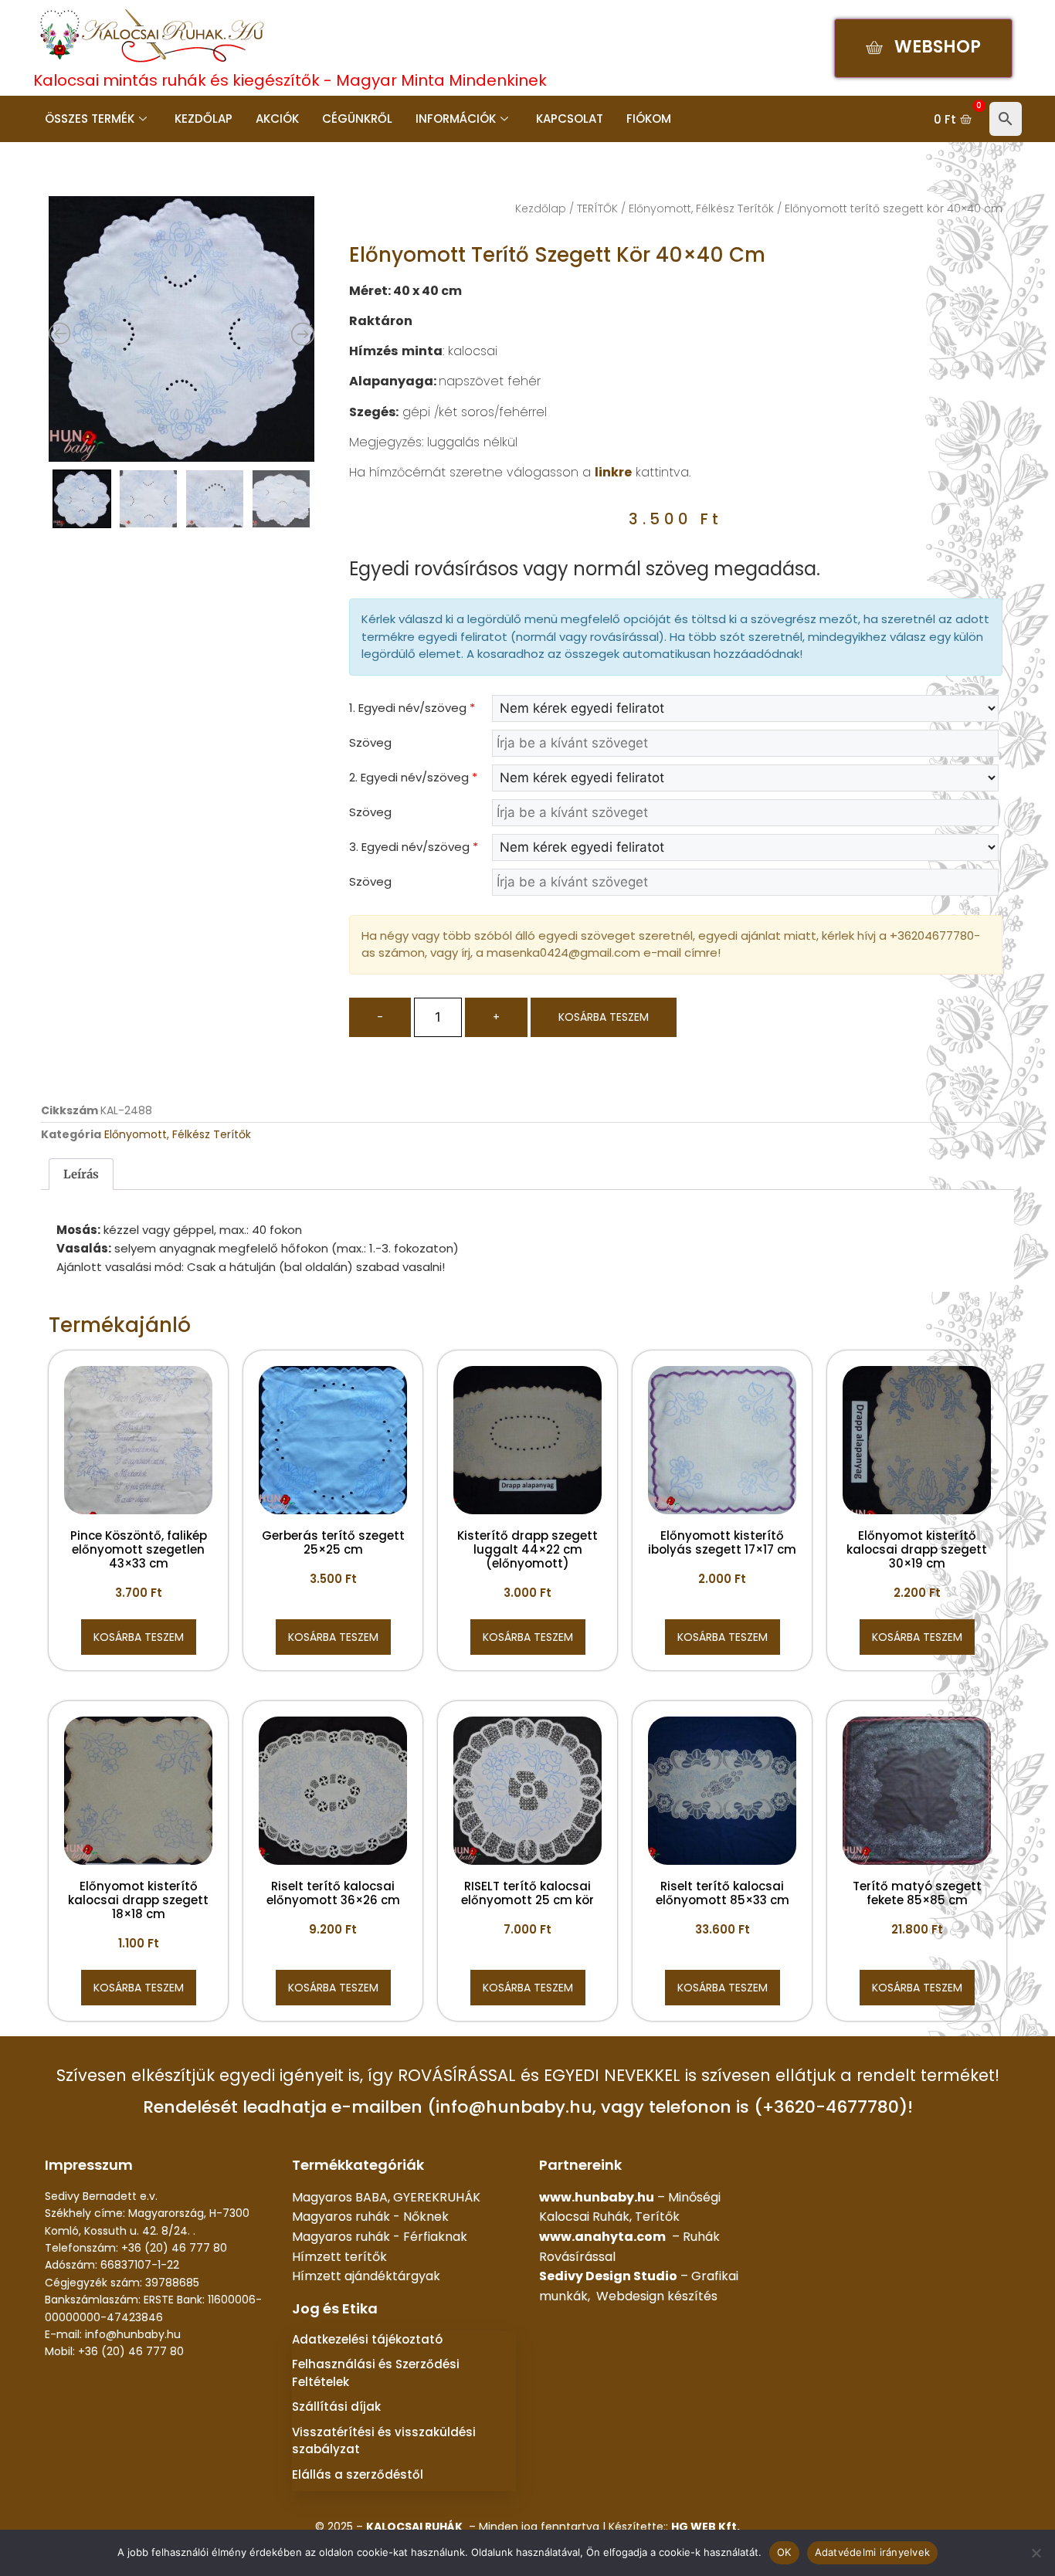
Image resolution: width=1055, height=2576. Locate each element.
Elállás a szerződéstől (358, 2474)
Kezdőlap (204, 119)
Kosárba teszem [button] (139, 1637)
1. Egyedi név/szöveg (412, 708)
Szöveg (370, 742)
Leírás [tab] (81, 1174)
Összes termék (90, 119)
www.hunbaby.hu (597, 2197)
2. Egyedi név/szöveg (413, 777)
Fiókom (649, 119)
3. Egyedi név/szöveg (414, 847)
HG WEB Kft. (706, 2527)
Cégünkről (357, 119)
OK (784, 2552)
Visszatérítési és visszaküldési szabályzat (384, 2441)
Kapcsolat (570, 119)
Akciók (277, 119)
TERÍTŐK (597, 208)
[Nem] (1036, 2553)
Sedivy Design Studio (608, 2276)
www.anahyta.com (602, 2237)
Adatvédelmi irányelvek (873, 2552)
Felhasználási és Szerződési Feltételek (376, 2373)
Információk (456, 119)
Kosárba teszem (604, 1017)
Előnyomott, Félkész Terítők (701, 208)
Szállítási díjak (336, 2407)
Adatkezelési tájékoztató (367, 2339)
